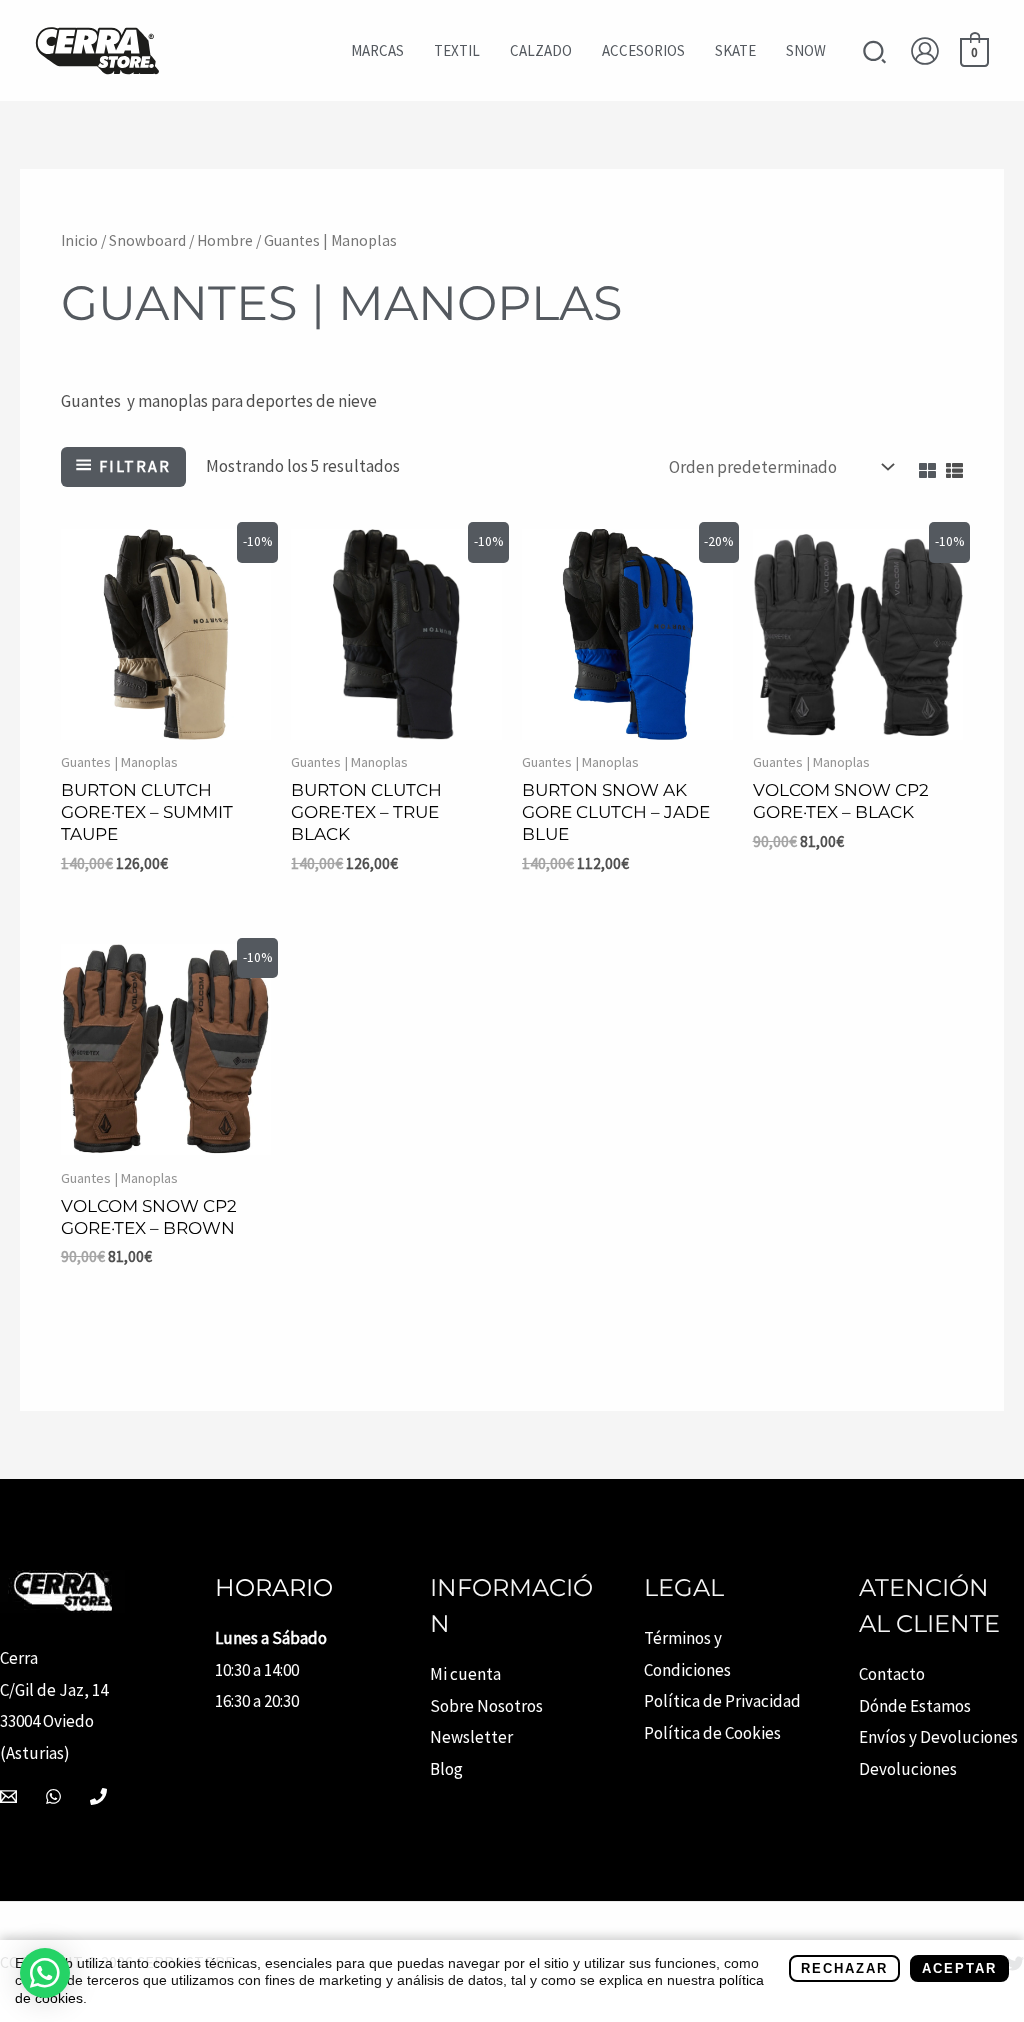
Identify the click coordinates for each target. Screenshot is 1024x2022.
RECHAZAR (844, 1968)
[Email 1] (8, 1796)
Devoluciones (908, 1769)
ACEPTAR (959, 1968)
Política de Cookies (712, 1733)
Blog (446, 1769)
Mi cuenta (465, 1674)
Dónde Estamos (915, 1706)
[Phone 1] (98, 1796)
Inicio (79, 240)
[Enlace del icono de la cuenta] (925, 51)
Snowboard (147, 240)
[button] (875, 54)
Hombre (225, 240)
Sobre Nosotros (486, 1706)
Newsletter (471, 1737)
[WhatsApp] (53, 1796)
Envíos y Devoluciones (938, 1737)
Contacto (892, 1674)
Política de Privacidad (722, 1701)
